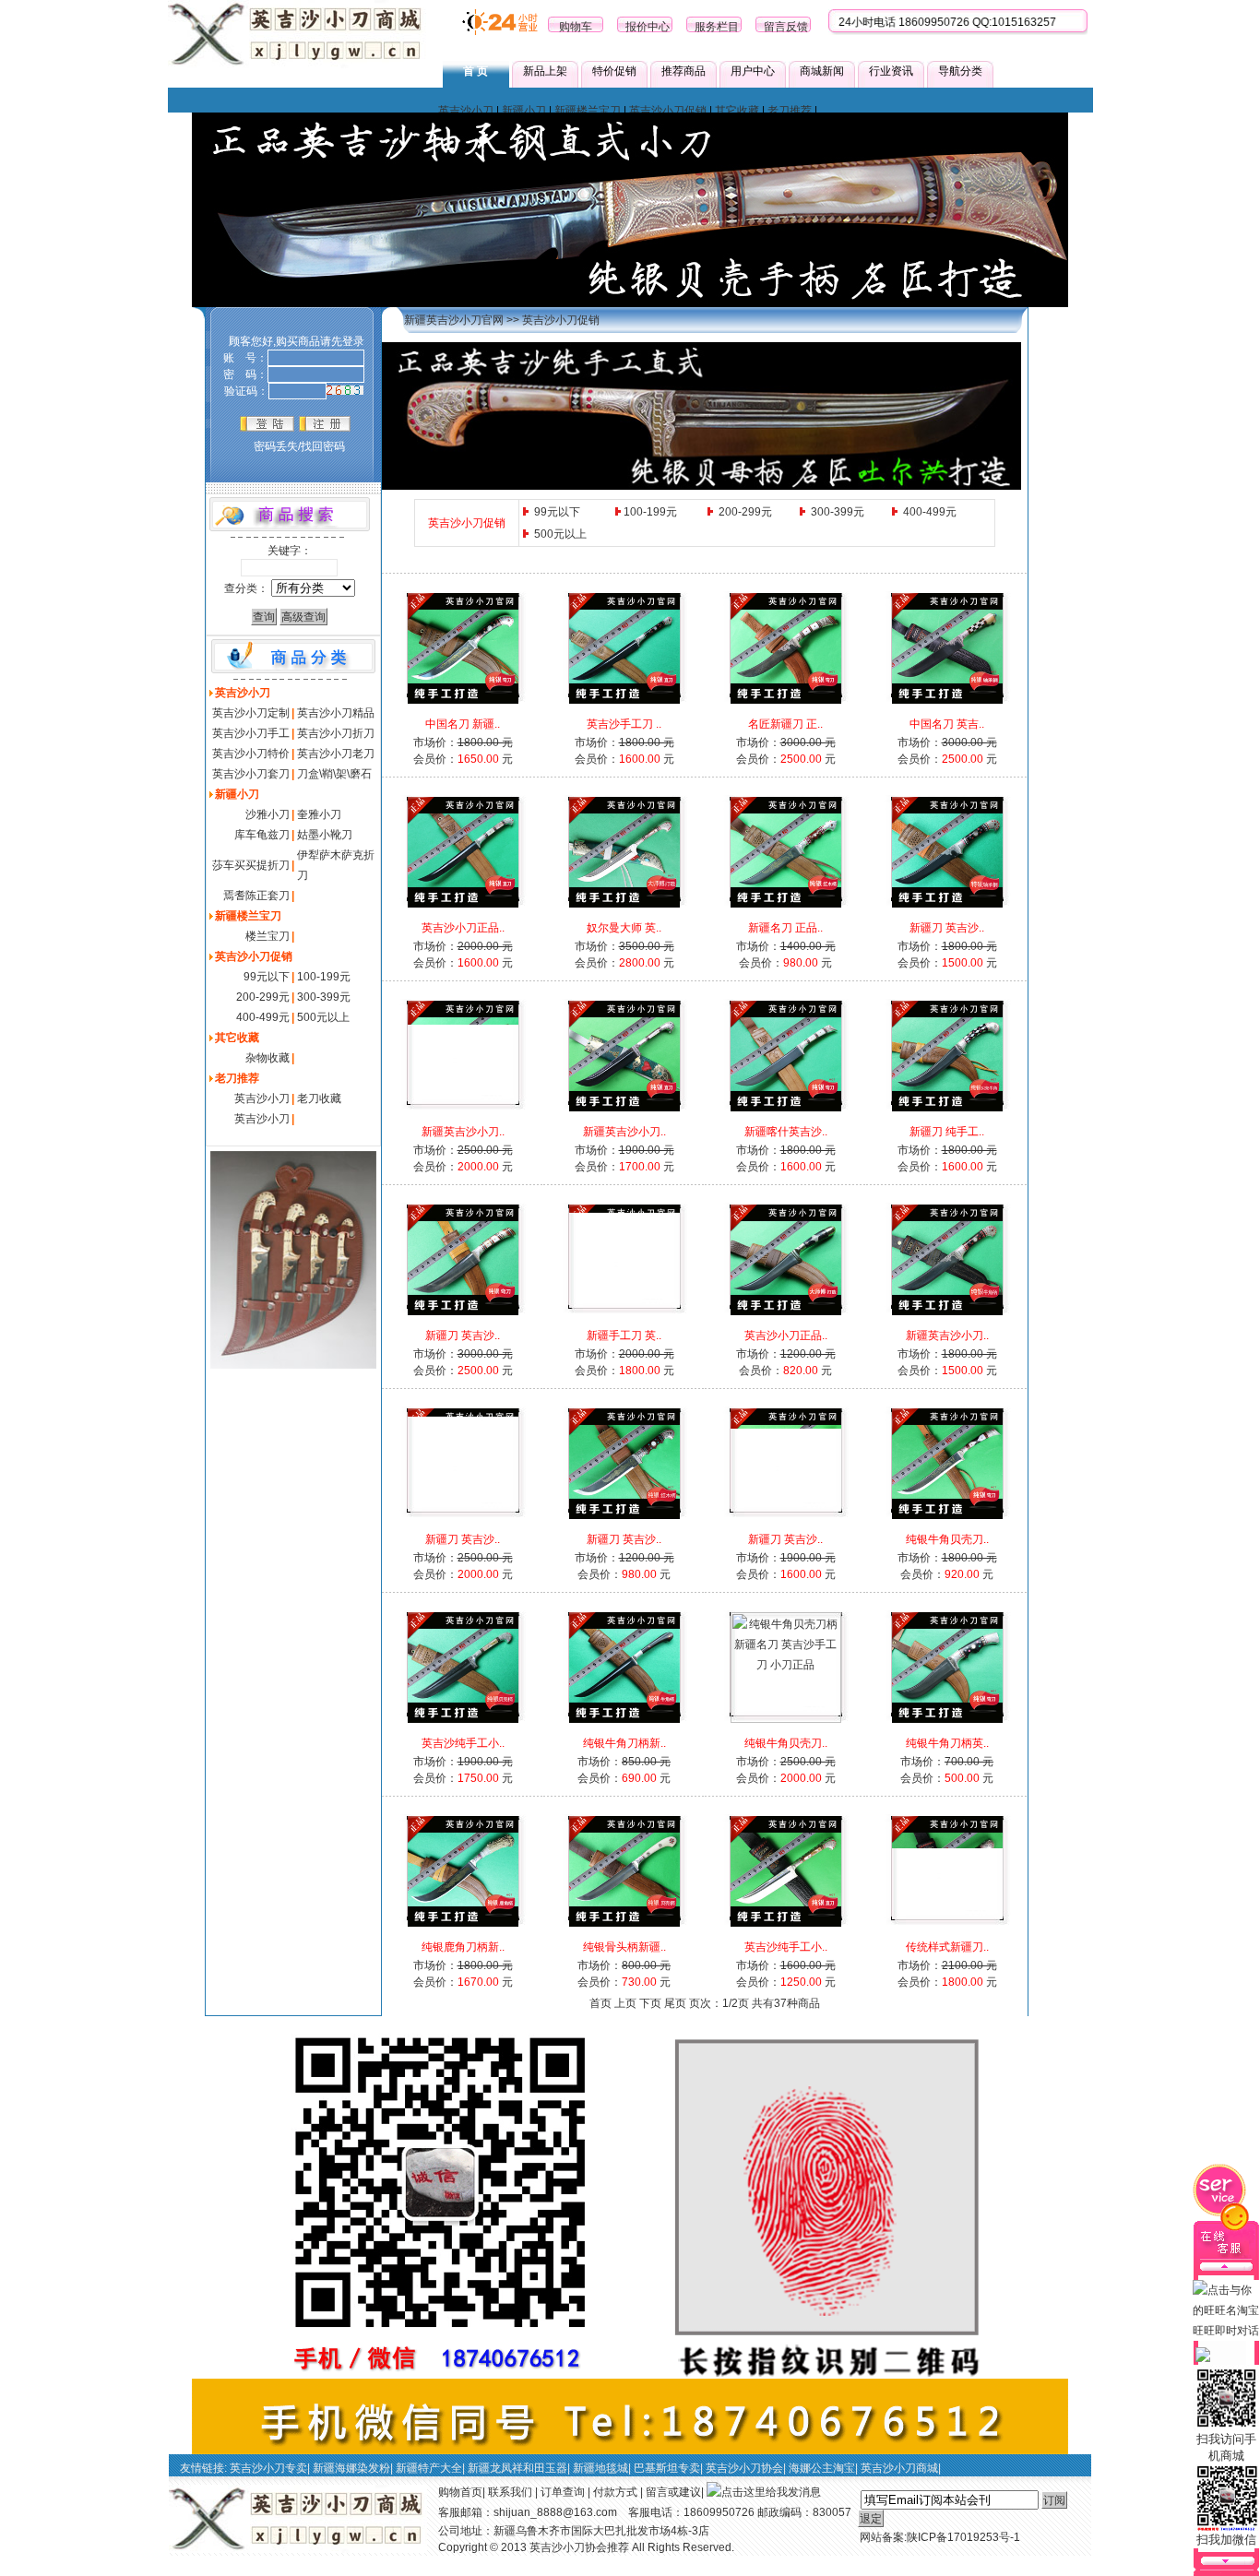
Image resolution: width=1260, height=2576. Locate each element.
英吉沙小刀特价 (251, 754)
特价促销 (614, 71)
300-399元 (324, 997)
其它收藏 (737, 111)
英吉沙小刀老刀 (336, 754)
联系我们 (510, 2492)
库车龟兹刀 (262, 835)
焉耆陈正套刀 (256, 896)
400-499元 (263, 1017)
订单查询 (563, 2492)
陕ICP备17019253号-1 (963, 2537)
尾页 (675, 2003)
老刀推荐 (790, 111)
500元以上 (323, 1017)
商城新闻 (822, 71)
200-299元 (263, 997)
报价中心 (648, 27)
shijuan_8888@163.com (555, 2512)
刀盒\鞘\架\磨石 (334, 774)
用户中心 (753, 71)
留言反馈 (786, 27)
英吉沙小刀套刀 (251, 774)
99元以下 (267, 977)
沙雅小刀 (267, 814)
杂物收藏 (267, 1058)
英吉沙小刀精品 (336, 713)
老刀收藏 (319, 1098)
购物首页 (460, 2492)
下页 (650, 2003)
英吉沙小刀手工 (251, 733)
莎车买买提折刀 (251, 865)
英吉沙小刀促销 (668, 111)
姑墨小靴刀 (325, 835)
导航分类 (960, 71)
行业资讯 (891, 71)
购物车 (576, 27)
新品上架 (545, 71)
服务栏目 (717, 27)
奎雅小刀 (319, 814)
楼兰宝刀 (267, 936)
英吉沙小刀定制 (251, 713)
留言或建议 (673, 2492)
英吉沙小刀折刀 (336, 733)
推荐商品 (683, 71)
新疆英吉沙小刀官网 (454, 320)
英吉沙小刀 (466, 111)
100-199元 (324, 977)
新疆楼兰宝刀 (588, 111)
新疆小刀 (524, 111)
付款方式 (615, 2492)
